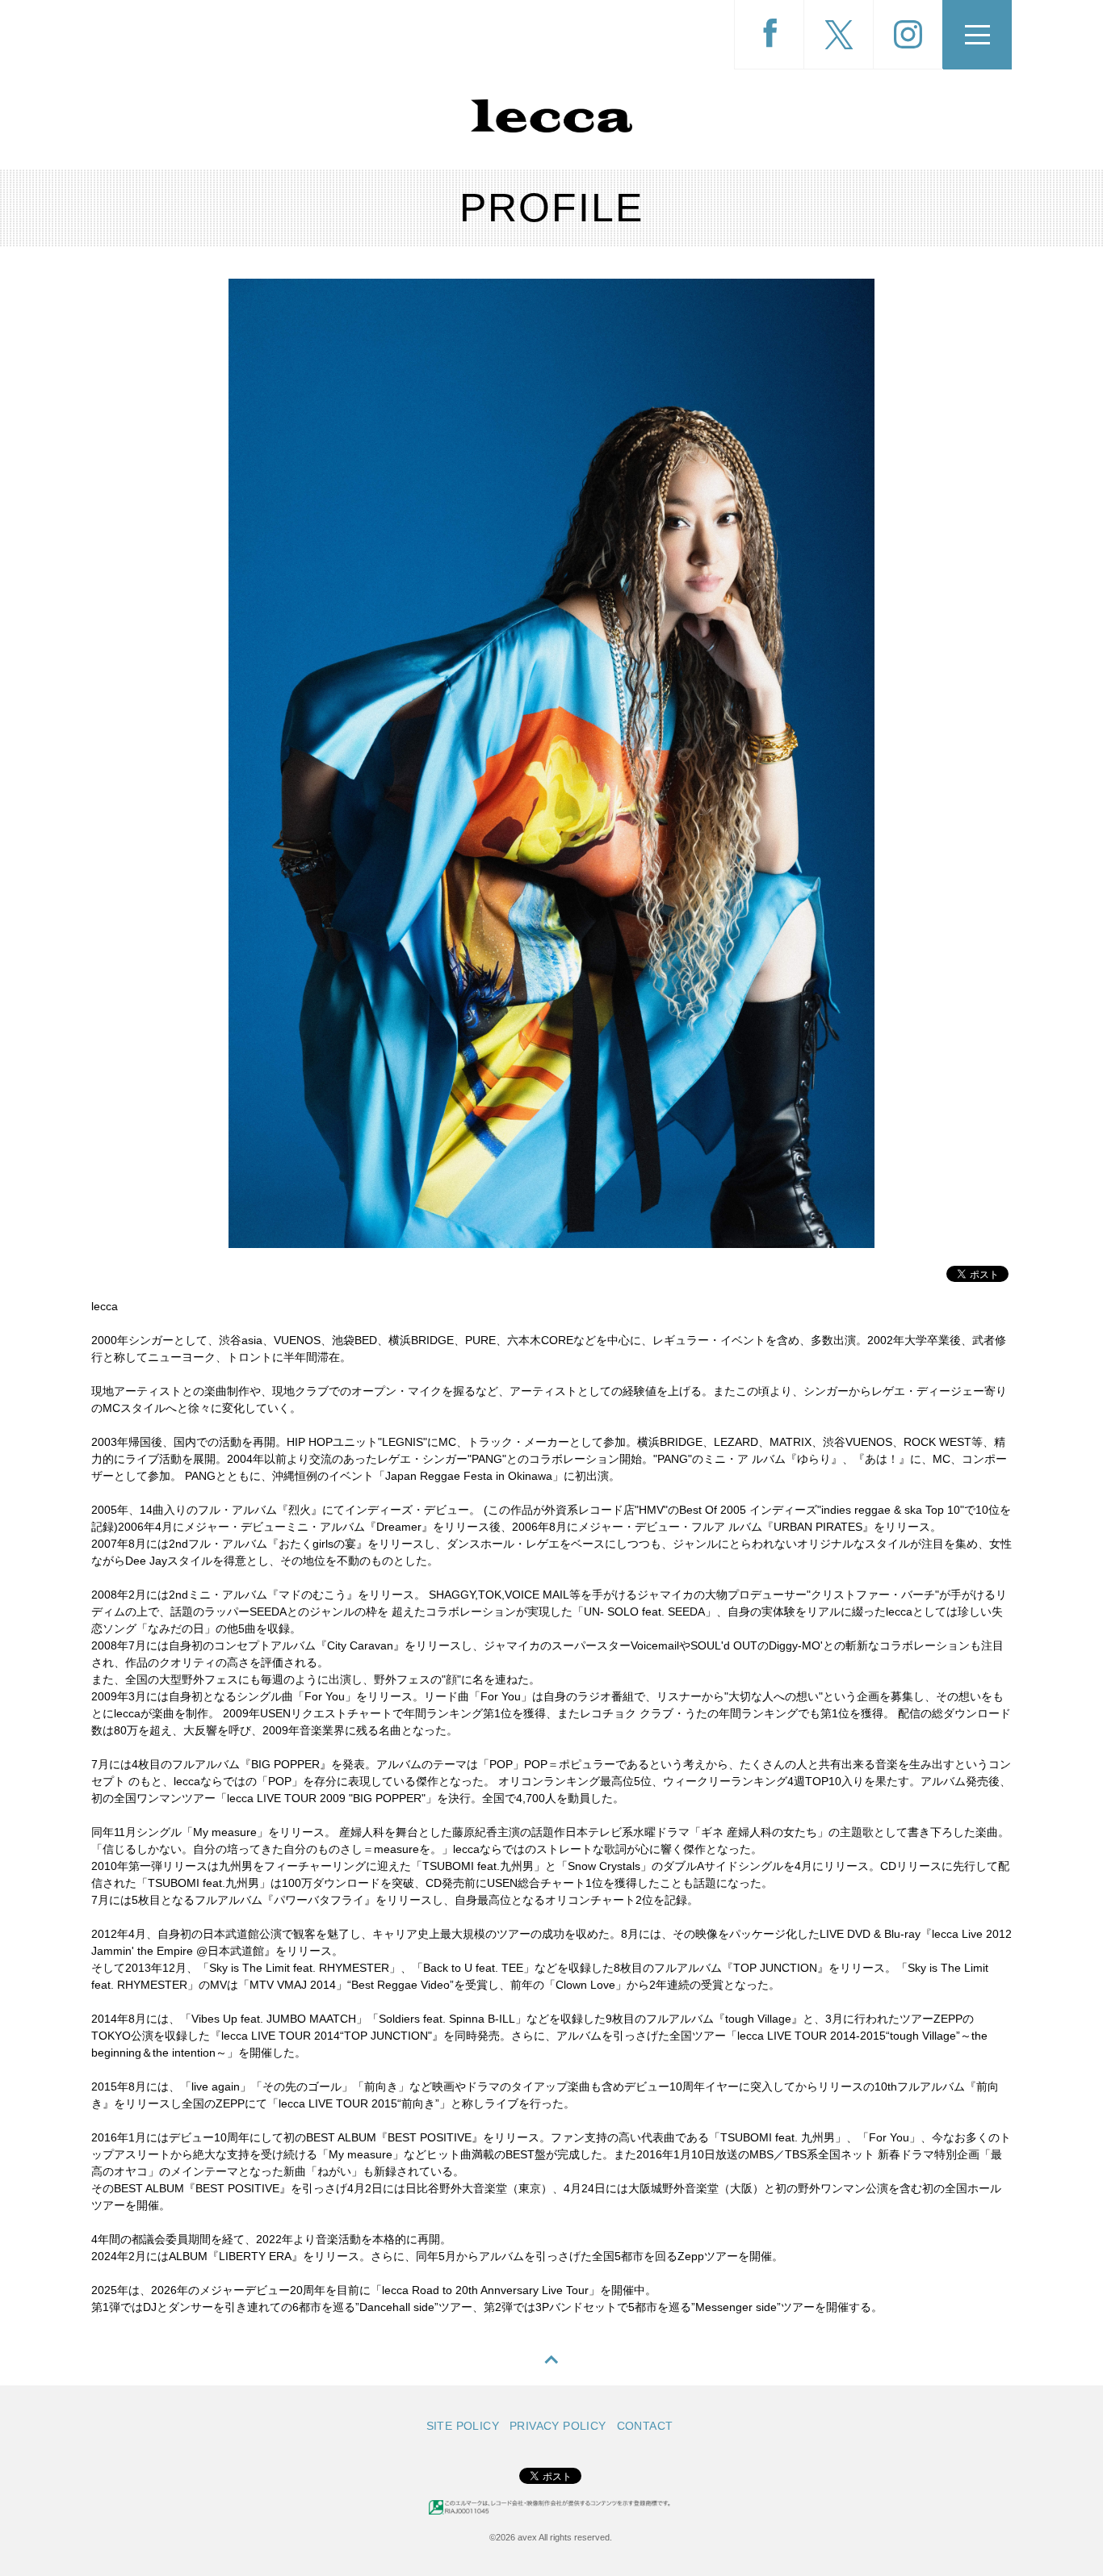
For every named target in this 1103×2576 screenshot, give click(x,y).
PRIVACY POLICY (558, 2426)
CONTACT (645, 2426)
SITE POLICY (463, 2426)
